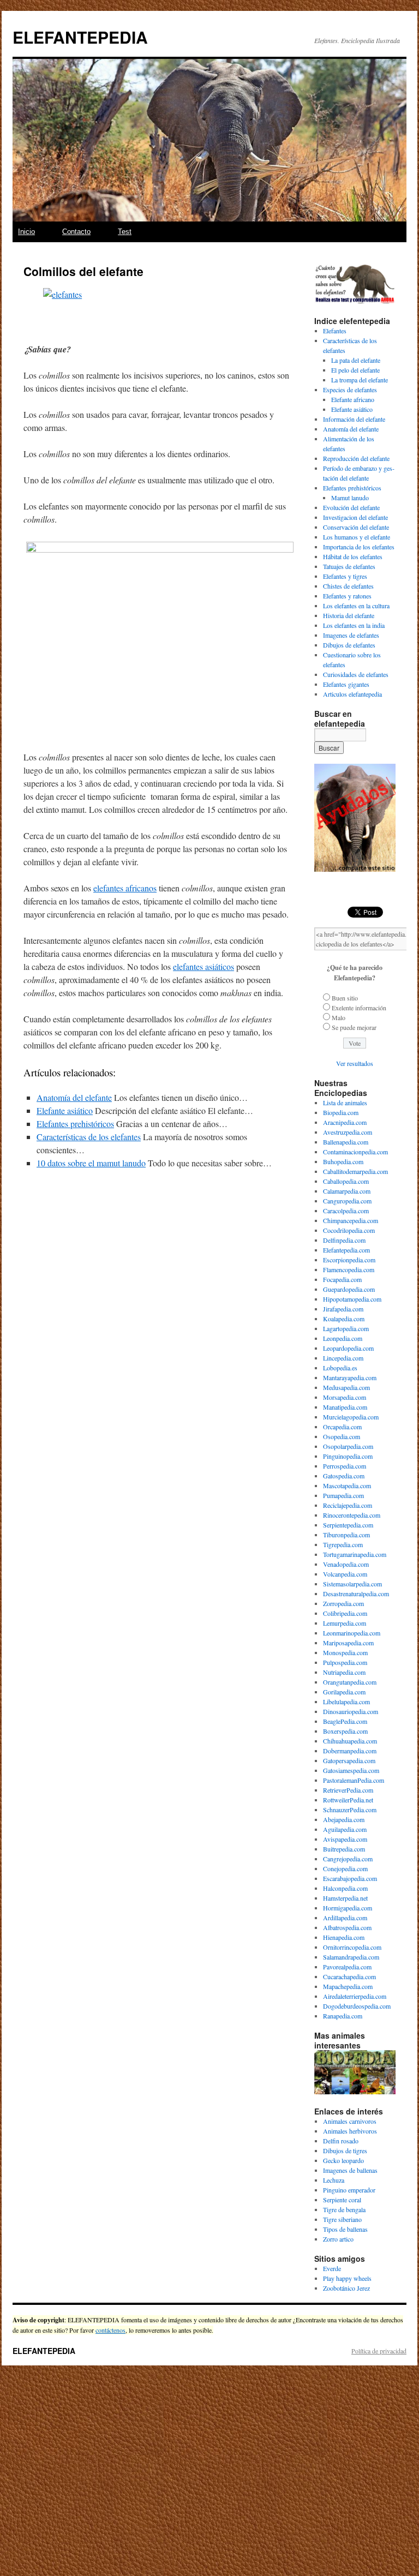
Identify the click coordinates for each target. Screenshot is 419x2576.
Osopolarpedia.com (348, 1446)
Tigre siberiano (342, 2219)
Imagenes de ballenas (350, 2170)
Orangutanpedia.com (350, 1682)
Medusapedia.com (346, 1387)
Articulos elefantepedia (352, 694)
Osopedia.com (342, 1436)
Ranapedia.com (343, 2016)
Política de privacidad (379, 2351)
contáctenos (110, 2330)
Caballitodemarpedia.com (355, 1171)
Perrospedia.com (345, 1466)
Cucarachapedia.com (349, 1976)
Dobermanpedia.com (350, 1751)
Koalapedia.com (344, 1319)
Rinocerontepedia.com (352, 1515)
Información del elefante (354, 419)
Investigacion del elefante (355, 517)
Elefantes (335, 331)
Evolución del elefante (351, 507)
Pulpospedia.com (345, 1662)
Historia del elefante (349, 615)
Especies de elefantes (350, 390)
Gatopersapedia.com (349, 1760)
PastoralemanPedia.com (354, 1780)
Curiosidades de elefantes (356, 674)
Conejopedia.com (345, 1868)
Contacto (76, 232)
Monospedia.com (345, 1652)
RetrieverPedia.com (348, 1790)
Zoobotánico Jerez (346, 2288)
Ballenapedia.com (346, 1142)
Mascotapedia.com (347, 1485)
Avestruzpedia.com (348, 1132)
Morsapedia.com (345, 1397)
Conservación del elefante (356, 527)
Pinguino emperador (349, 2190)
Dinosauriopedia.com (351, 1711)
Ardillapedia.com (345, 1918)
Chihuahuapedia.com (350, 1741)
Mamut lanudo (350, 498)
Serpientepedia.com (348, 1525)
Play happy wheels (347, 2278)
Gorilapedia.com (344, 1692)
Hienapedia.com (344, 1937)
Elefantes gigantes (346, 684)
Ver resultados (355, 1063)
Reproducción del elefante (356, 458)
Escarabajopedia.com (350, 1878)
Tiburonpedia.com (346, 1535)
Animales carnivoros (350, 2121)
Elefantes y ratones (347, 596)
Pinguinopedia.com (348, 1456)
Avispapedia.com (345, 1839)
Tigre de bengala (344, 2209)
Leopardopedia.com (348, 1348)
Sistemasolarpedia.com (352, 1584)
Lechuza (334, 2180)
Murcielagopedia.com (351, 1417)
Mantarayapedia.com (350, 1377)
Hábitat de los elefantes (353, 556)
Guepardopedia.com (349, 1289)
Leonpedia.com (343, 1338)
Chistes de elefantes (348, 586)
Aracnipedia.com (345, 1122)
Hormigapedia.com (348, 1908)
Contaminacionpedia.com (355, 1152)
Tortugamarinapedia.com (355, 1554)
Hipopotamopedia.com (352, 1299)
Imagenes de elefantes (351, 635)
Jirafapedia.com (343, 1309)
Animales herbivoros (350, 2131)
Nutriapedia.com (344, 1672)
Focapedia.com (342, 1279)
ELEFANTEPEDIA (80, 37)
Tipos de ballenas (345, 2229)
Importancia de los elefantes (359, 547)
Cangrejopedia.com (348, 1859)
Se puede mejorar (354, 1027)
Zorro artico (338, 2239)
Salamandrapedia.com (351, 1957)
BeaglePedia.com (345, 1721)
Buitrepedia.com (344, 1849)
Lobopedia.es (340, 1368)
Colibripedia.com (345, 1613)
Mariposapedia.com (348, 1643)
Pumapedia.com (343, 1495)
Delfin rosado (341, 2141)
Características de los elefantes (89, 1137)
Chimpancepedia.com (351, 1220)
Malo (339, 1017)
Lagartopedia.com (346, 1328)
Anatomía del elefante (74, 1097)
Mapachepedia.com (348, 1986)
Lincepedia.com (343, 1358)
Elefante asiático (65, 1110)
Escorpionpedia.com (349, 1260)
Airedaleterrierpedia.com (355, 1996)
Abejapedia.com (344, 1819)
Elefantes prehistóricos (75, 1124)
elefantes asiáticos (203, 966)
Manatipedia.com (345, 1407)
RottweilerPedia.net (348, 1800)
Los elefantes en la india (354, 625)
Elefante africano (353, 399)
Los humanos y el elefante (357, 537)
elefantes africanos (125, 888)
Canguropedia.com (347, 1201)
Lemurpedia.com (345, 1623)
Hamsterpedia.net (345, 1898)
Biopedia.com (341, 1112)
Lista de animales (345, 1103)
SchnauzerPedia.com (350, 1810)
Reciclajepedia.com (348, 1505)
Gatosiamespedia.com (351, 1770)
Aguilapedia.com (345, 1829)
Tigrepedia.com (343, 1544)
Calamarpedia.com (347, 1191)
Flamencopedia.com (349, 1269)
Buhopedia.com (343, 1161)
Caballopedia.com (346, 1181)
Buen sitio (345, 998)
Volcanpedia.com (345, 1574)
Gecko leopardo (343, 2160)
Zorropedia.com (343, 1603)
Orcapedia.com (342, 1427)
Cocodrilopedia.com (349, 1230)
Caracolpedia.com (346, 1211)
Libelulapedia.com (346, 1702)
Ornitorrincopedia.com (352, 1947)
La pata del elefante (356, 360)
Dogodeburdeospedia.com (357, 2006)
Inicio (26, 232)
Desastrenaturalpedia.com (356, 1593)
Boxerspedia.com (345, 1731)
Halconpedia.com (345, 1888)
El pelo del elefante (355, 370)
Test (125, 232)
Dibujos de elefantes (349, 645)
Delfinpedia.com (344, 1240)
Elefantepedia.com (346, 1250)
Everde (332, 2268)
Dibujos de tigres (345, 2150)
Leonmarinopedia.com (352, 1633)
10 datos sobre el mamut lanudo (91, 1163)
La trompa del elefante (360, 380)
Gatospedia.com (344, 1476)
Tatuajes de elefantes (349, 566)
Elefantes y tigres (345, 576)
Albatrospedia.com (347, 1927)
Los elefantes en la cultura (356, 606)
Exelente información (359, 1008)
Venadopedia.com (346, 1564)
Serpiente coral (342, 2200)
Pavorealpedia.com (347, 1967)
